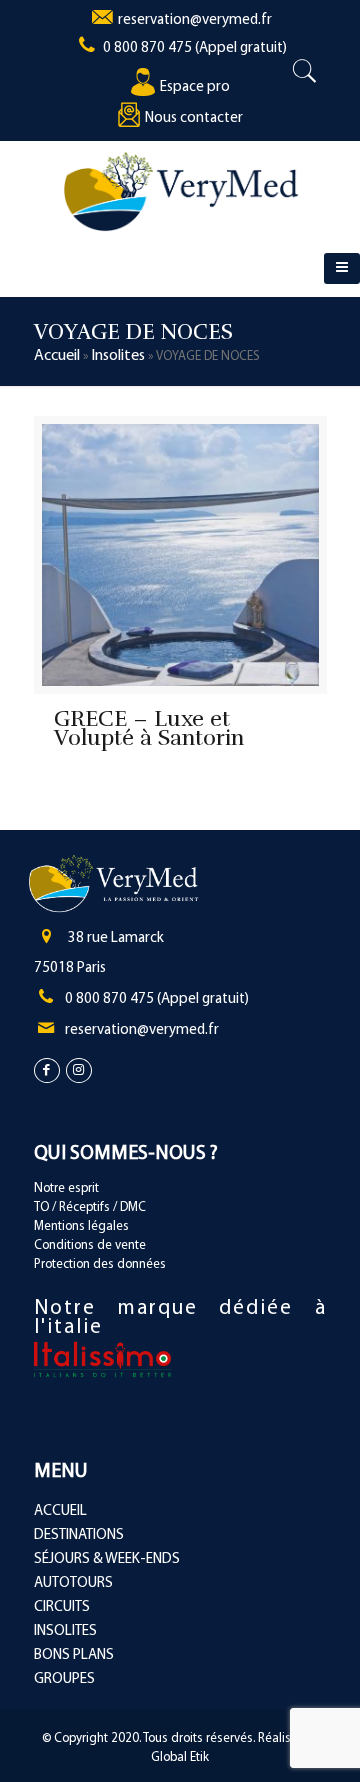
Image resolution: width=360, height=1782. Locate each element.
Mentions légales (81, 1226)
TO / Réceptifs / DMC (90, 1207)
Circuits (62, 1607)
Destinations (79, 1535)
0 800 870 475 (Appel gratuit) (195, 48)
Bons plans (74, 1655)
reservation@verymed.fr (195, 20)
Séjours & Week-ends (107, 1559)
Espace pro (195, 87)
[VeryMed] (181, 191)
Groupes (64, 1679)
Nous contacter (194, 118)
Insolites (118, 356)
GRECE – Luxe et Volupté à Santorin (149, 728)
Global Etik (180, 1757)
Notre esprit (66, 1188)
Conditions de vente (90, 1245)
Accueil (57, 356)
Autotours (73, 1583)
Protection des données (100, 1264)
